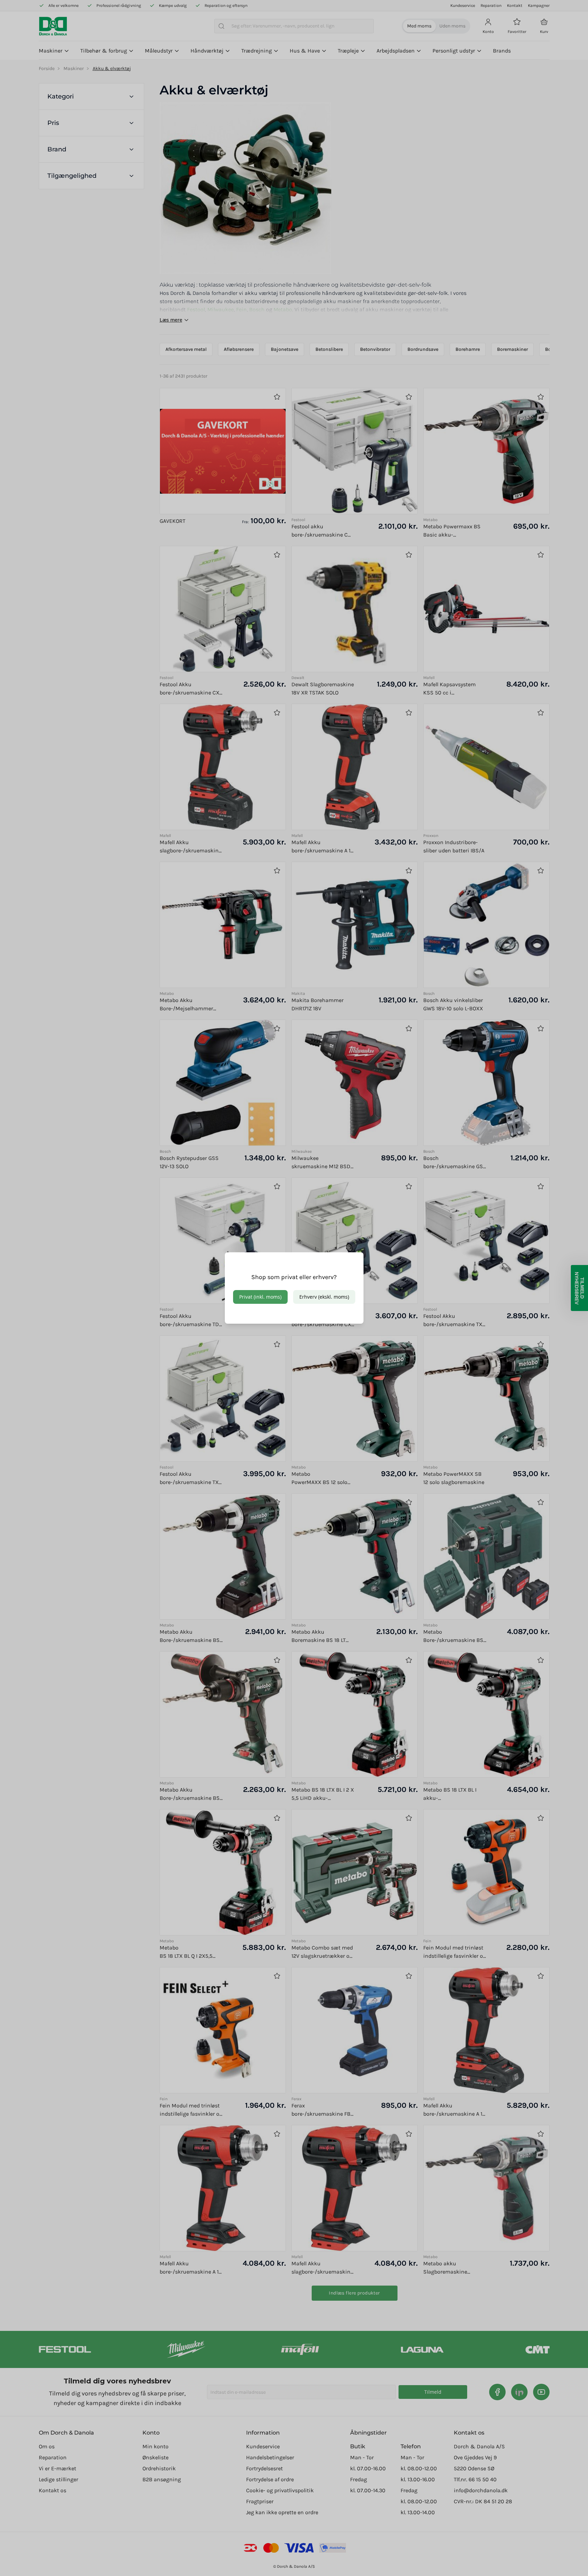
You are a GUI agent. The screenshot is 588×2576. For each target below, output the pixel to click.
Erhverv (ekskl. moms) (324, 1297)
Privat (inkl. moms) (260, 1297)
